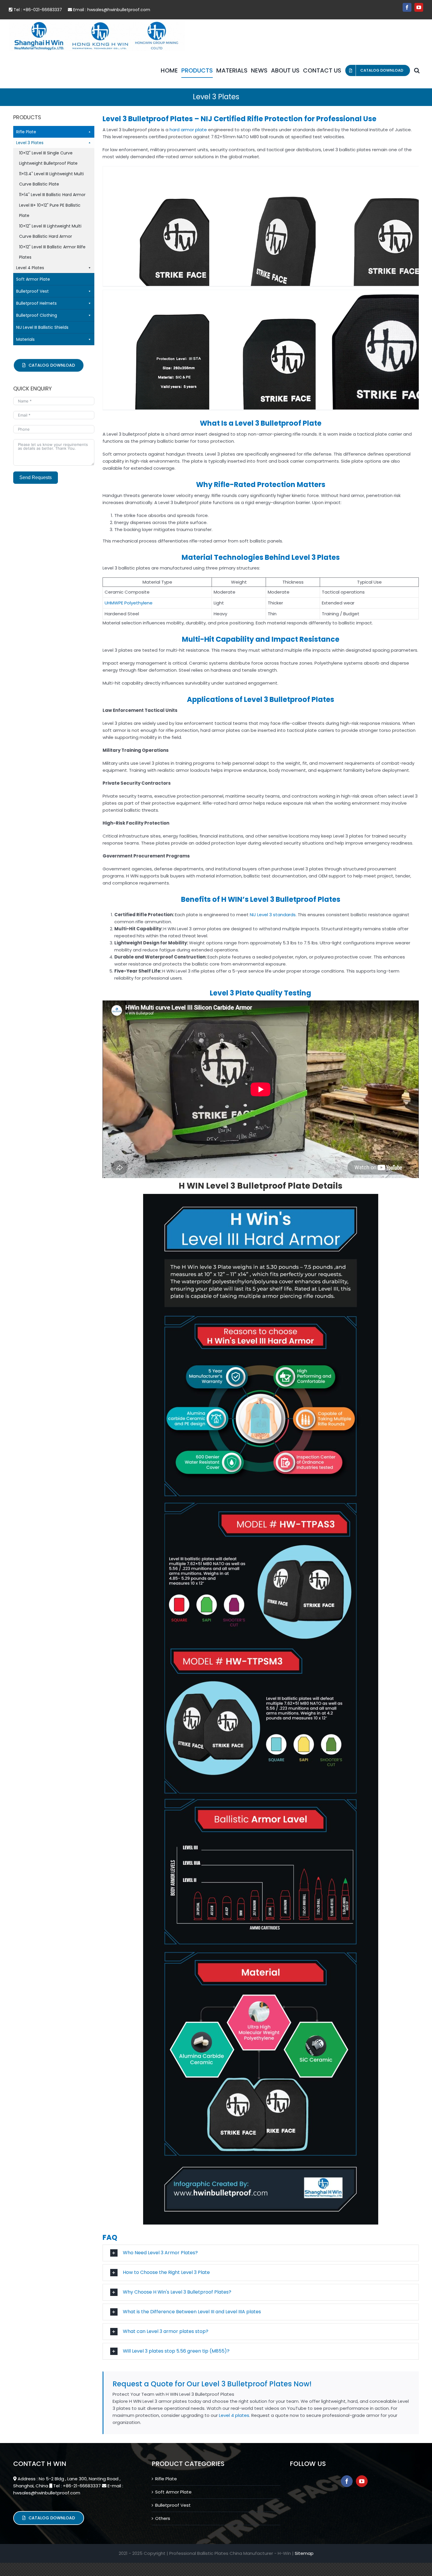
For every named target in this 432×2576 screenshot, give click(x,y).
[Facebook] (347, 2481)
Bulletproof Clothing (37, 315)
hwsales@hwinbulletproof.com (119, 10)
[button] (417, 70)
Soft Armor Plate (33, 279)
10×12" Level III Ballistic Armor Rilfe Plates (52, 252)
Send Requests (36, 477)
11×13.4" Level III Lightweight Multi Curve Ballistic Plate (51, 179)
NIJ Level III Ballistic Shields (42, 327)
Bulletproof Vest (32, 291)
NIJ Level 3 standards (273, 915)
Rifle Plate (26, 132)
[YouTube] (362, 2481)
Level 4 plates (234, 2415)
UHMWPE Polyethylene (129, 603)
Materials (25, 339)
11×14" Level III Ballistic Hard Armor (52, 195)
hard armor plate (188, 130)
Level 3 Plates (30, 143)
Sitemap (304, 2553)
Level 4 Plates (30, 268)
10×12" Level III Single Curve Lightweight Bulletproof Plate (48, 158)
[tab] (261, 2253)
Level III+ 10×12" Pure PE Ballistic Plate (50, 210)
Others (163, 2518)
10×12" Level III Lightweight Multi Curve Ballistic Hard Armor (50, 231)
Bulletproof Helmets (36, 303)
